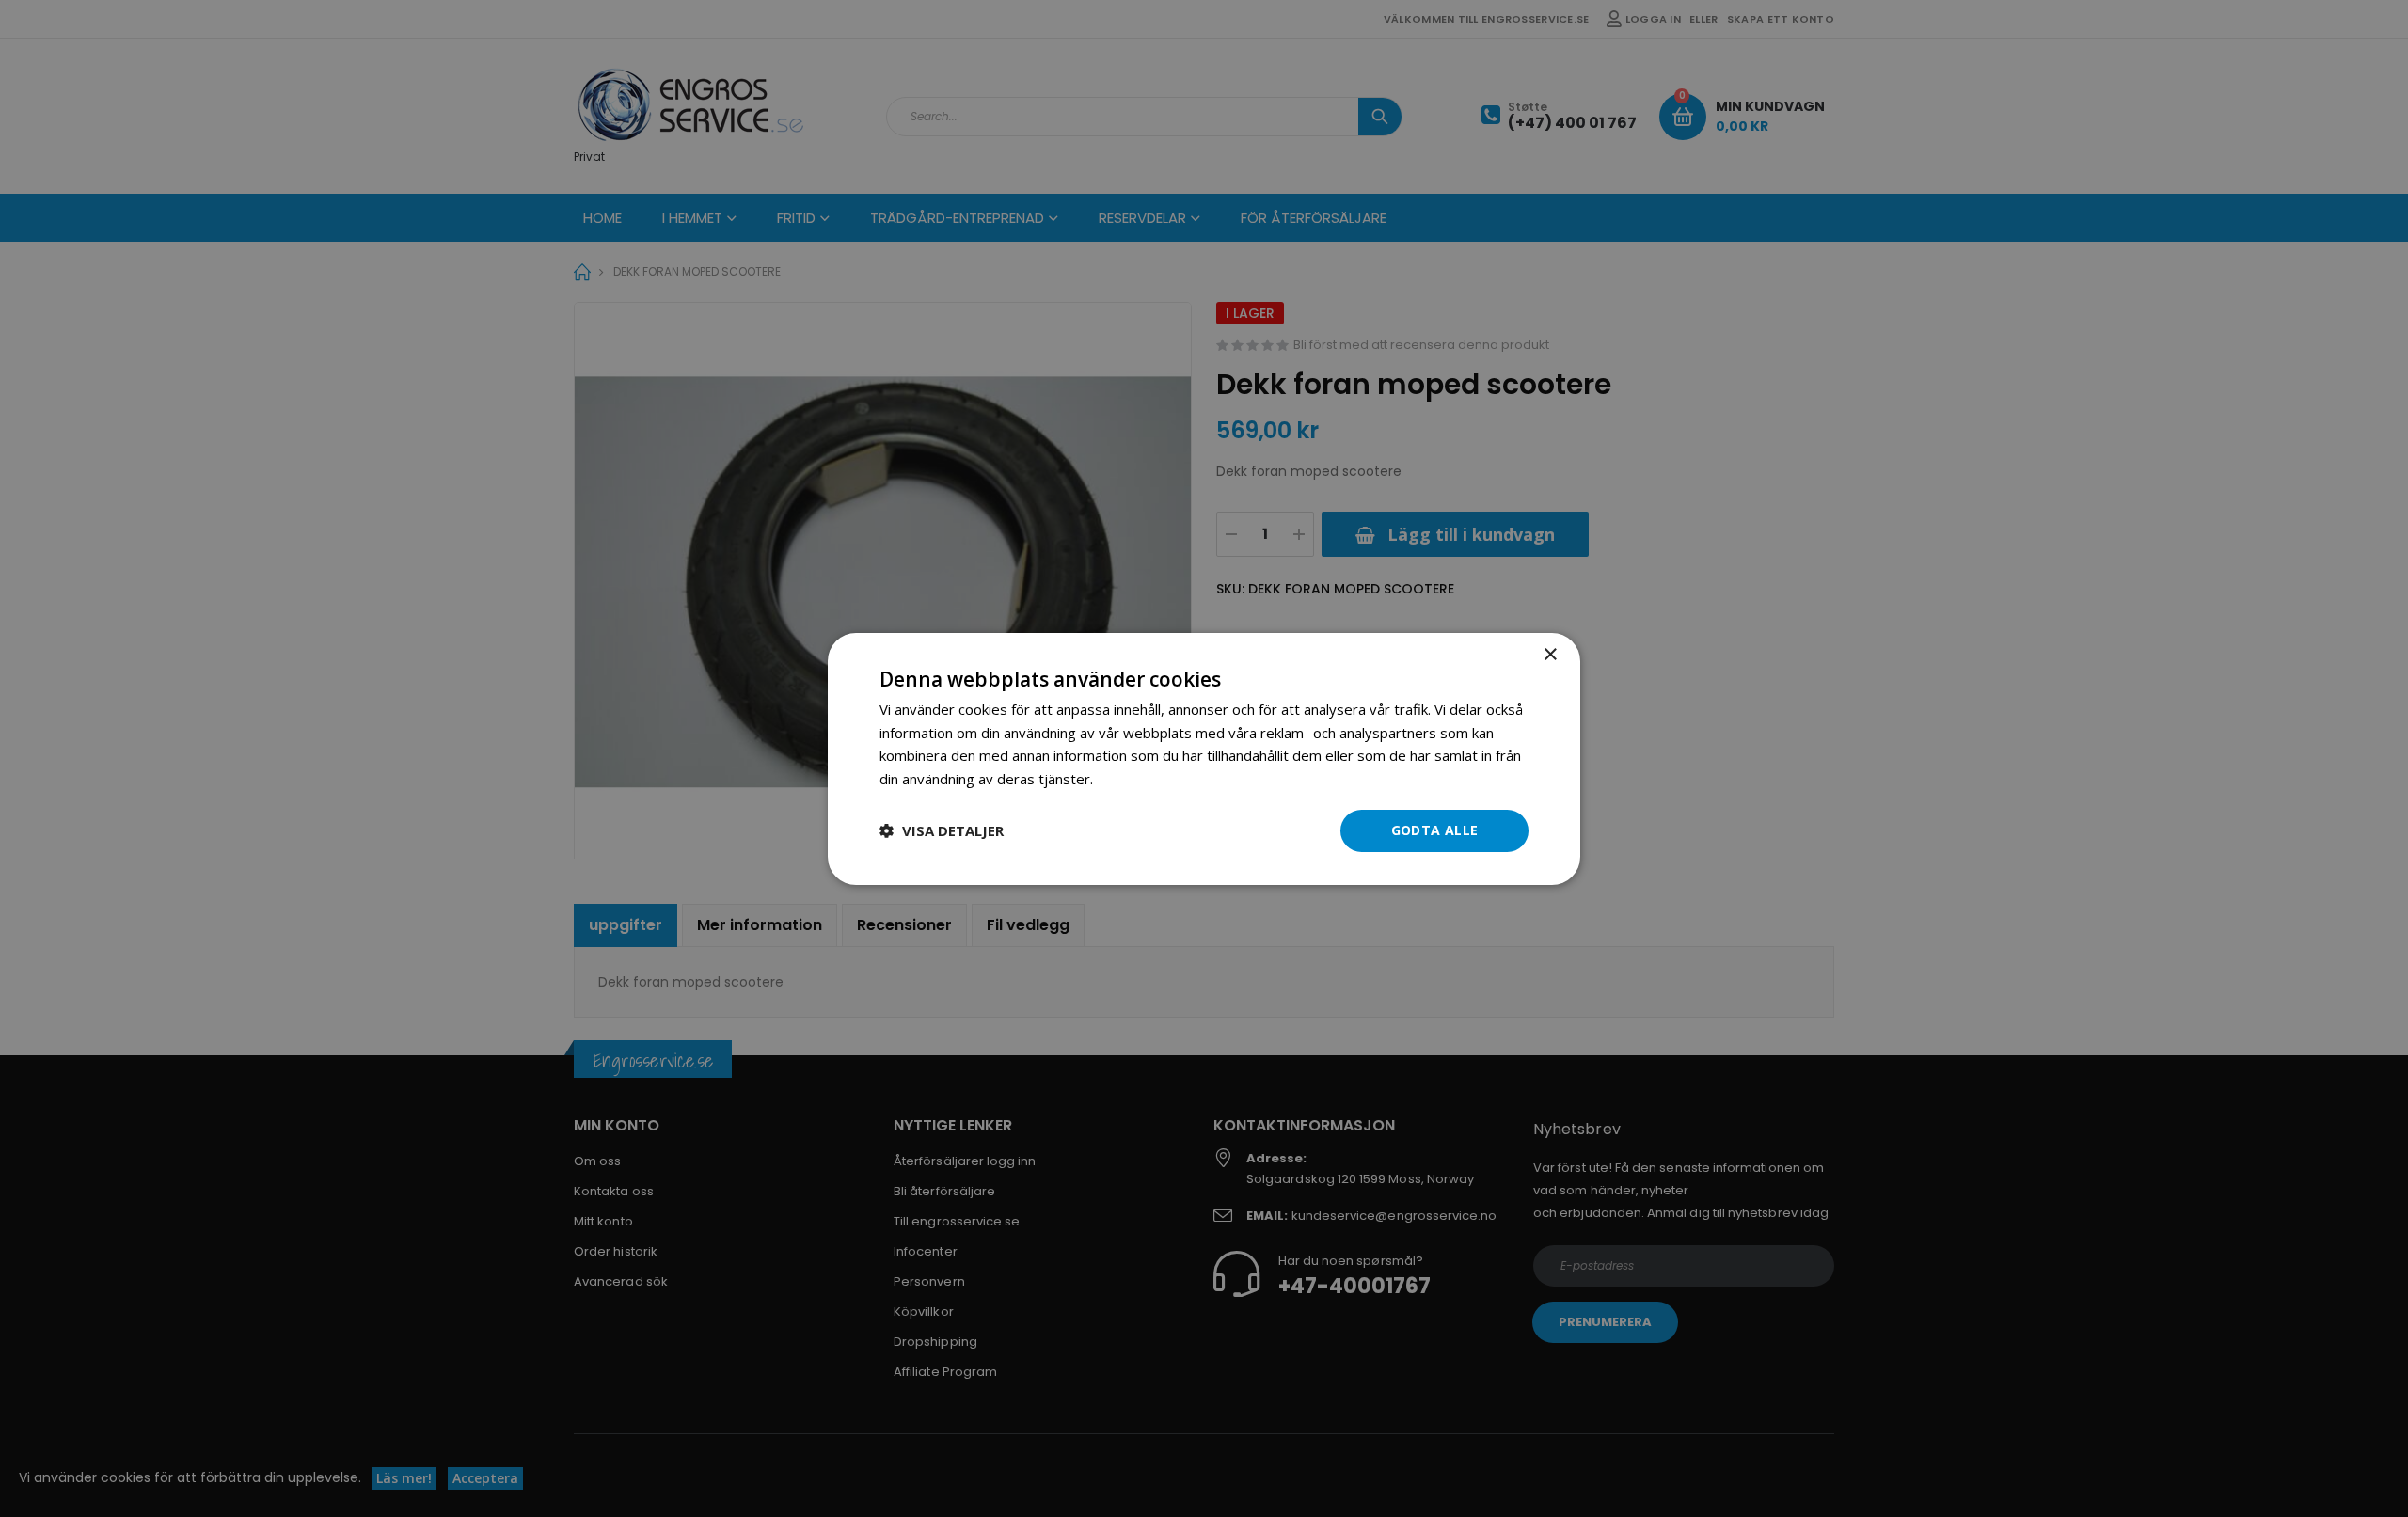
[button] (942, 830)
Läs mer (1123, 779)
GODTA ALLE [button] (1435, 830)
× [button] (1550, 654)
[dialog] (1204, 758)
